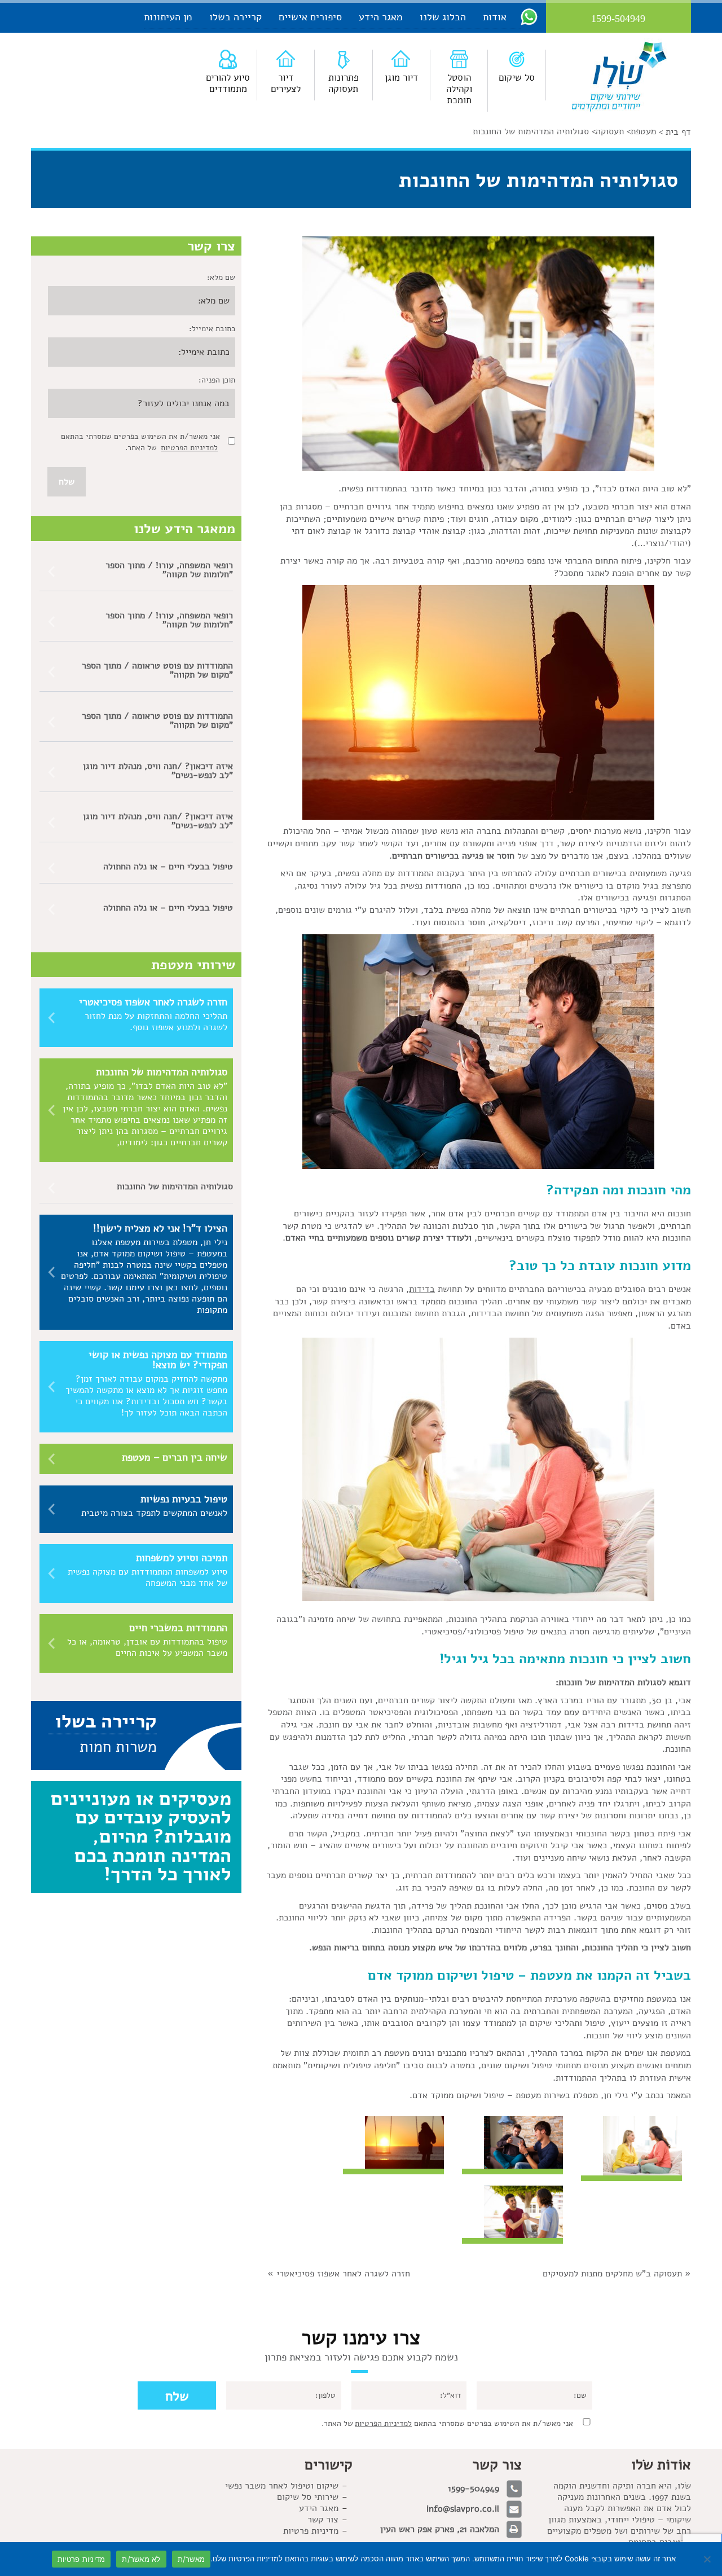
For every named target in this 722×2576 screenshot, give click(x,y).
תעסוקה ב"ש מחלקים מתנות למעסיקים (612, 2274)
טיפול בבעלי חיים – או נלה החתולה (168, 867)
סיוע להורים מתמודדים (228, 83)
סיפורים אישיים (310, 17)
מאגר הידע (381, 17)
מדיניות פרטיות (311, 2531)
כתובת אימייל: (212, 329)
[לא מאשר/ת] (708, 2559)
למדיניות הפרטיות (189, 448)
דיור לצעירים (286, 83)
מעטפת (643, 131)
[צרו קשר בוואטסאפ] (529, 16)
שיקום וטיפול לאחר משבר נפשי (282, 2486)
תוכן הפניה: (217, 380)
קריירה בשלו (235, 17)
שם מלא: (221, 277)
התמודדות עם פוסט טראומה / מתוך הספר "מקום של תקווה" (157, 670)
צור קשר (323, 2520)
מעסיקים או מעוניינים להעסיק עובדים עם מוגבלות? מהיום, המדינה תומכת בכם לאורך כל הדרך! (141, 1836)
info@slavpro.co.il (463, 2509)
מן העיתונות (168, 17)
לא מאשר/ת (141, 2559)
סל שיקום (517, 78)
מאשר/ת (191, 2559)
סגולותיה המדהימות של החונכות (175, 1186)
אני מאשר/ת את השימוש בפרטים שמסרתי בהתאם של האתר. (447, 2423)
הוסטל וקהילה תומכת (459, 89)
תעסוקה (610, 131)
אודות (495, 17)
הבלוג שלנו (443, 17)
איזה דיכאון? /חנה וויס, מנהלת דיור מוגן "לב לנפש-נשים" (158, 771)
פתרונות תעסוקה (344, 83)
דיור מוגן (401, 78)
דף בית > (675, 132)
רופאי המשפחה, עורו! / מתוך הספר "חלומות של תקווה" (169, 570)
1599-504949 (474, 2489)
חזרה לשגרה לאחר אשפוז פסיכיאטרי (343, 2274)
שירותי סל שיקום (308, 2497)
